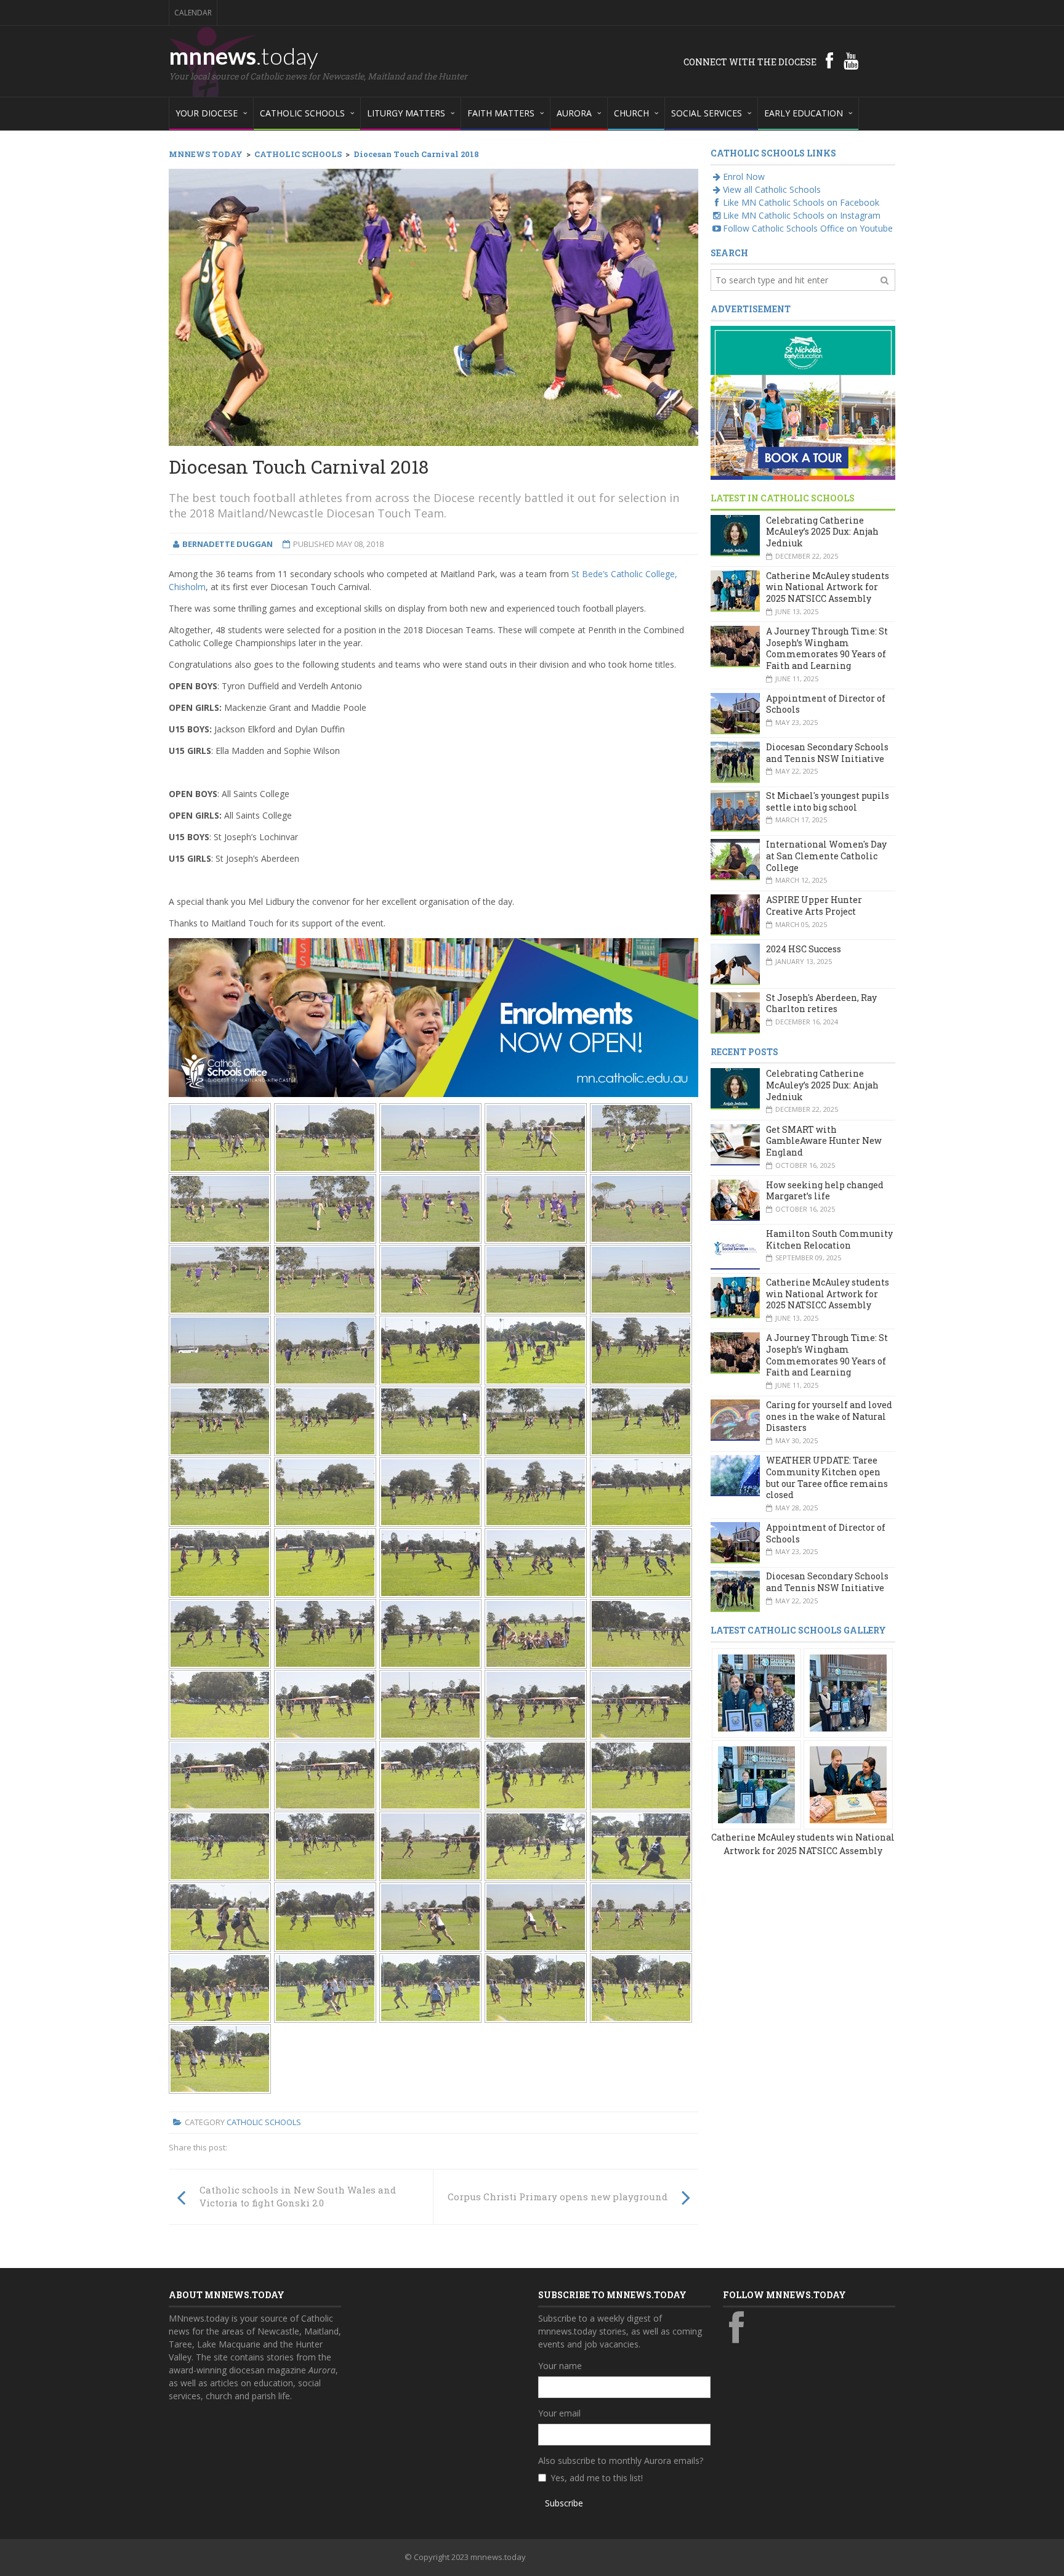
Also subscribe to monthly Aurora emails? (621, 2461)
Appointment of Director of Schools (826, 704)
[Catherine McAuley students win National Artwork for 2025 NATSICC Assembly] (756, 1692)
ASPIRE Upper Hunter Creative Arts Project (814, 905)
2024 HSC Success (804, 949)
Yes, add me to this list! (597, 2478)
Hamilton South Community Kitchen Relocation (829, 1239)
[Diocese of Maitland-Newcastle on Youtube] (851, 60)
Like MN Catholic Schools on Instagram (802, 215)
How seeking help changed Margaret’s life (825, 1191)
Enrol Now (744, 176)
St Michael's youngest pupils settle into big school (828, 801)
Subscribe (564, 2503)
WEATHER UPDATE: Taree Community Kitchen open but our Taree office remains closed (827, 1477)
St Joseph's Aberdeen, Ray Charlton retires (821, 1003)
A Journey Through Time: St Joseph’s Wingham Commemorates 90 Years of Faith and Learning (827, 648)
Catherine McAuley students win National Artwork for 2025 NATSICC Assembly (828, 587)
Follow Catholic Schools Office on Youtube (808, 228)
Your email (559, 2413)
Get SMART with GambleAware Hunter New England (824, 1141)
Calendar (193, 13)
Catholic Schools (264, 2122)
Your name (560, 2366)
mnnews (244, 55)
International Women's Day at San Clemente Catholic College (826, 856)
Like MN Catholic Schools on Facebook (801, 202)
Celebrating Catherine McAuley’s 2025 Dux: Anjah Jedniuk (822, 532)
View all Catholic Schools (772, 189)
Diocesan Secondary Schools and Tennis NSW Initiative (827, 753)
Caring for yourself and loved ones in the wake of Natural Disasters (829, 1416)
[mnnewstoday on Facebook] (829, 60)
